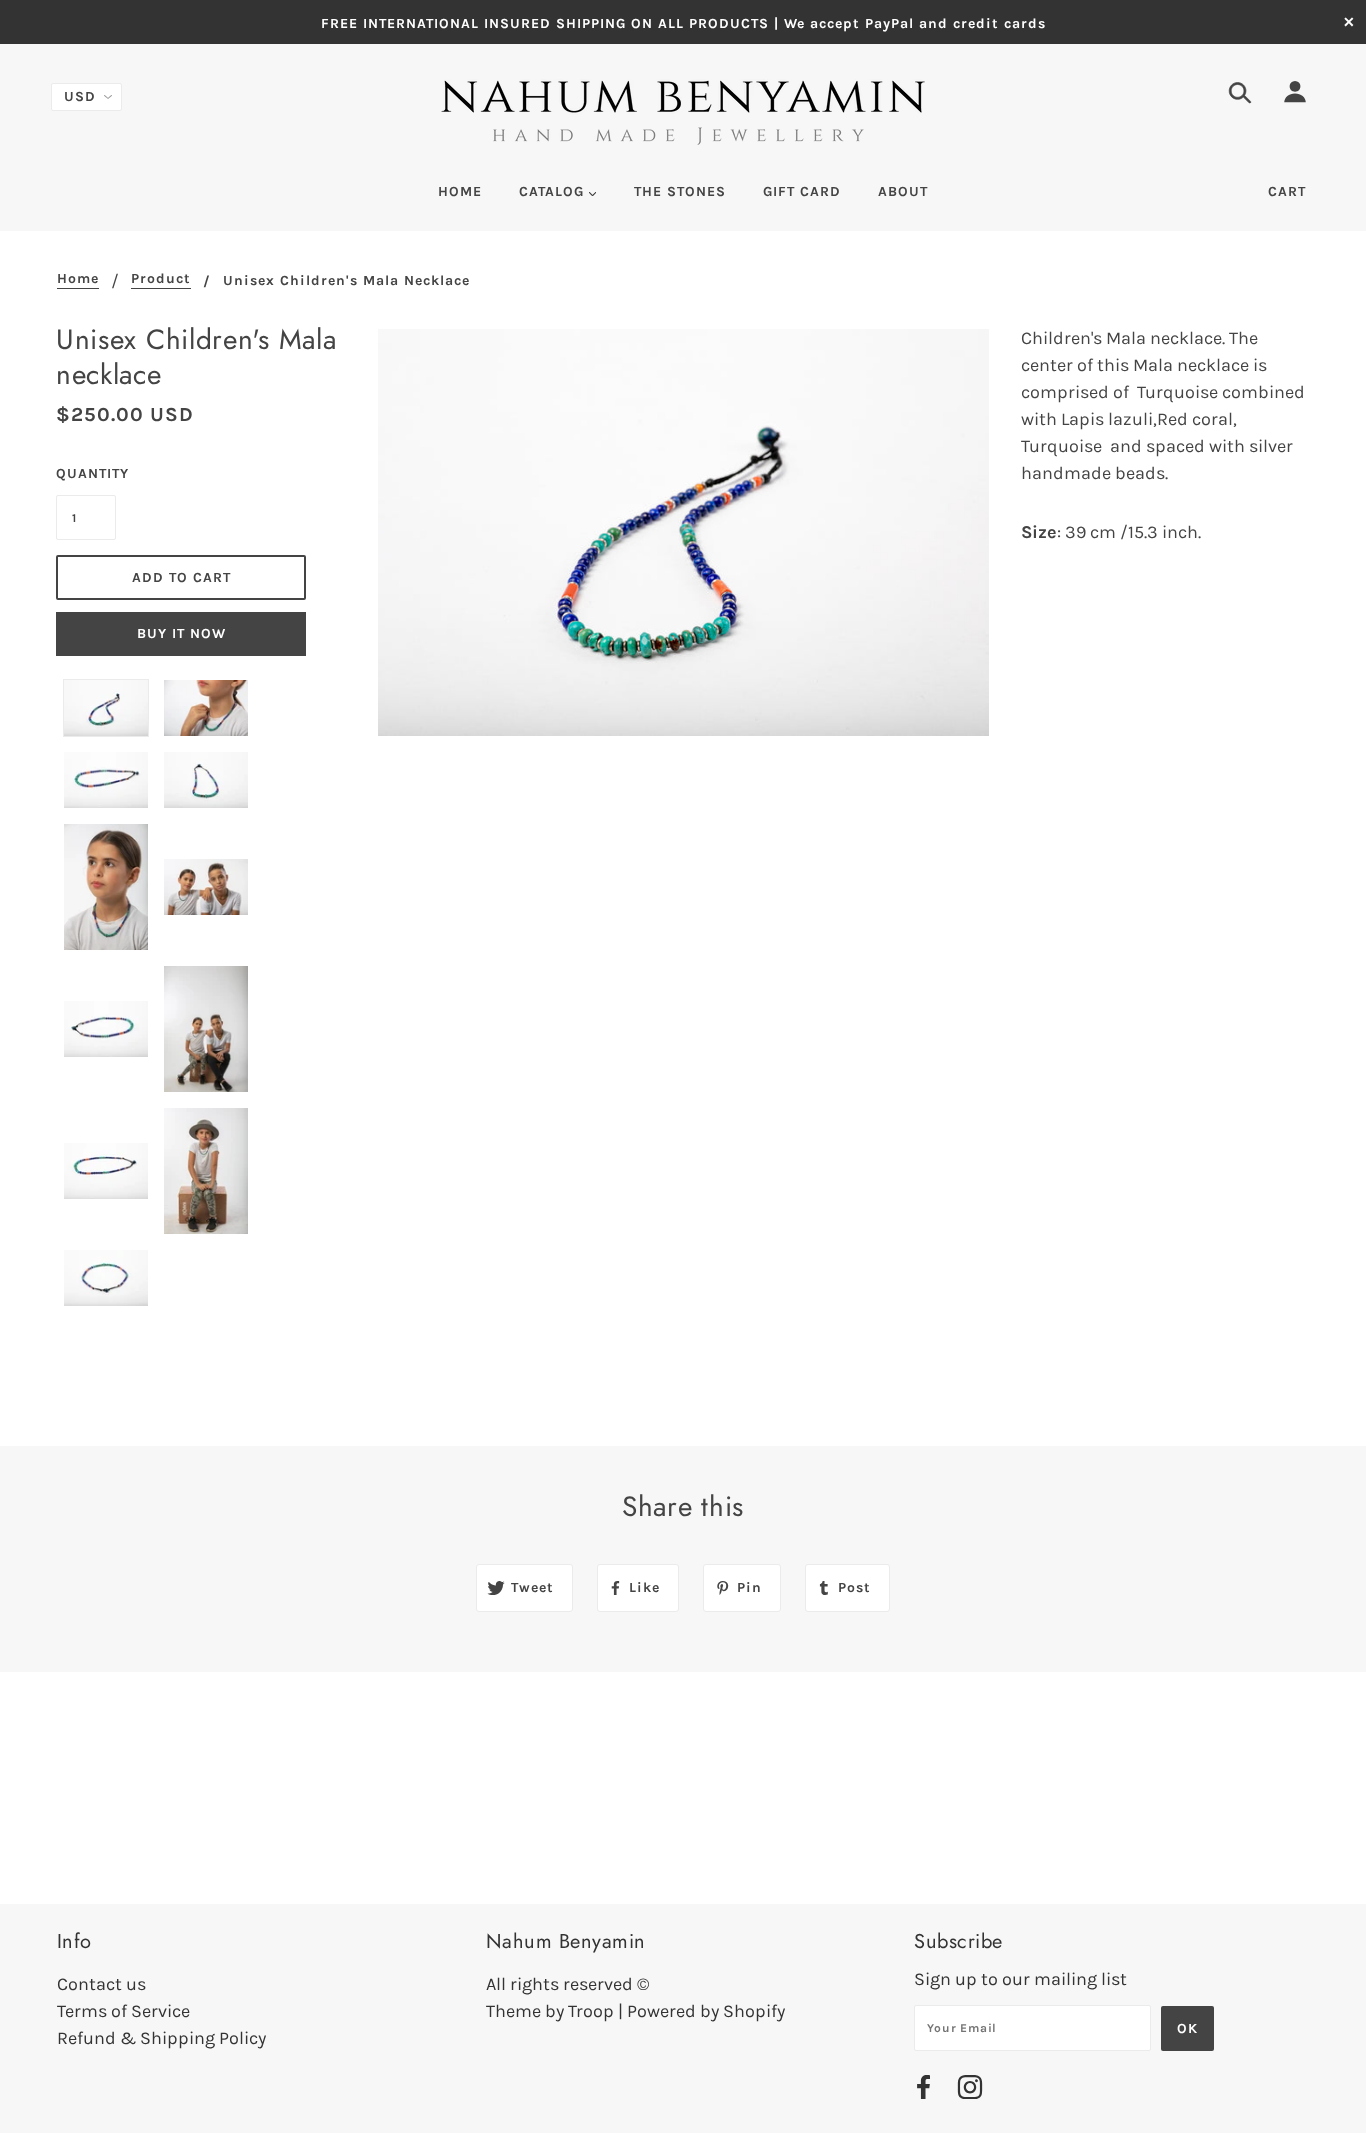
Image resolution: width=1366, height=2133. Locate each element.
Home (78, 279)
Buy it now (181, 633)
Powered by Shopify (706, 2011)
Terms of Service (123, 2011)
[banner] (683, 114)
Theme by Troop (550, 2011)
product (161, 279)
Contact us (101, 1984)
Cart (1287, 191)
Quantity (86, 473)
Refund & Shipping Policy (161, 2038)
